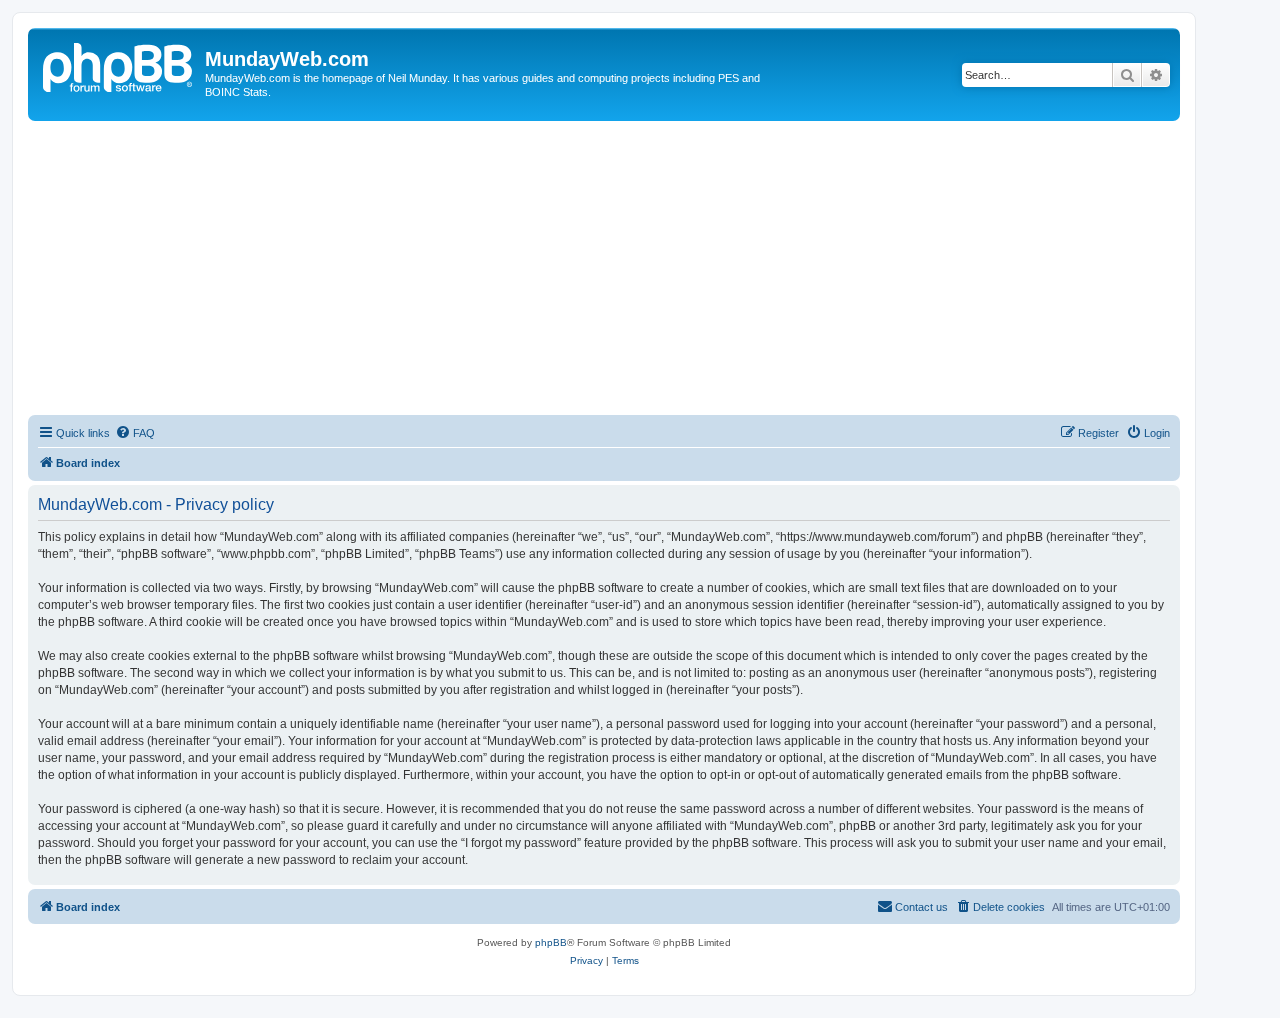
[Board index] (119, 65)
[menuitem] (135, 433)
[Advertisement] (628, 271)
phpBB (551, 942)
